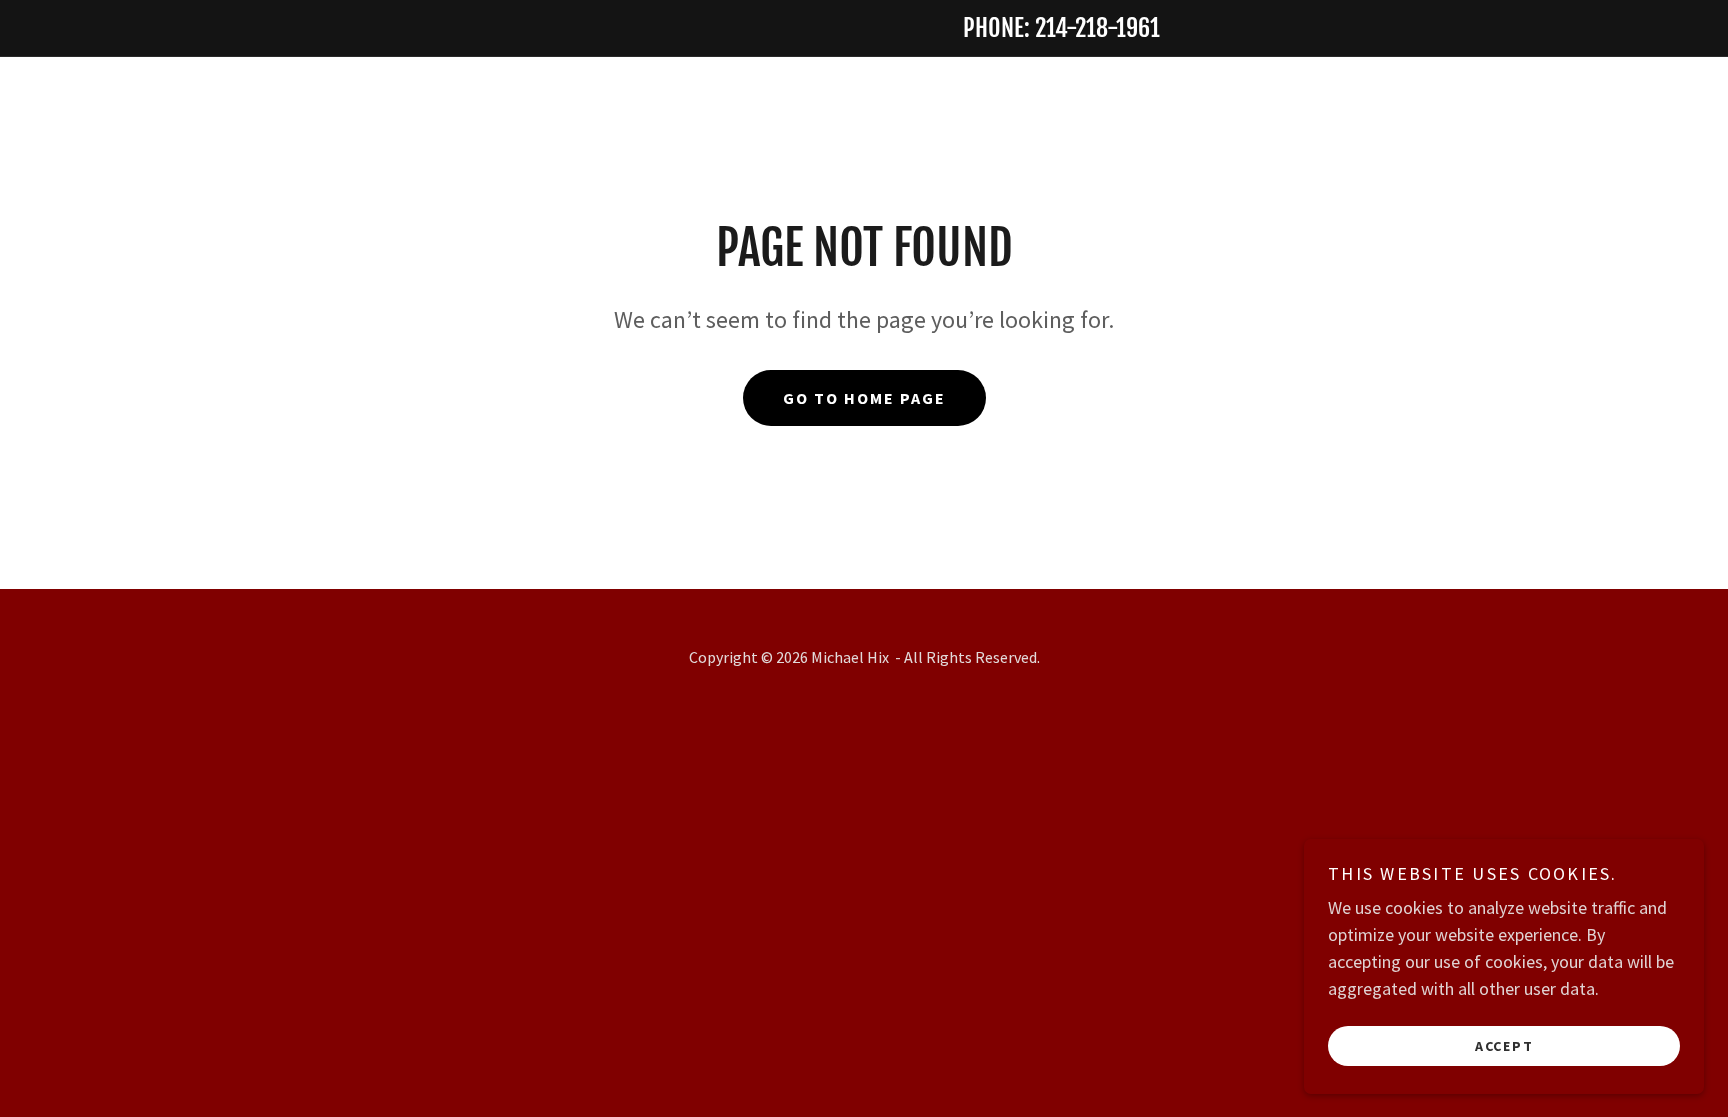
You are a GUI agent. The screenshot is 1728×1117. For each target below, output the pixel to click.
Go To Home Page (864, 398)
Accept (1504, 1045)
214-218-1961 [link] (1097, 28)
